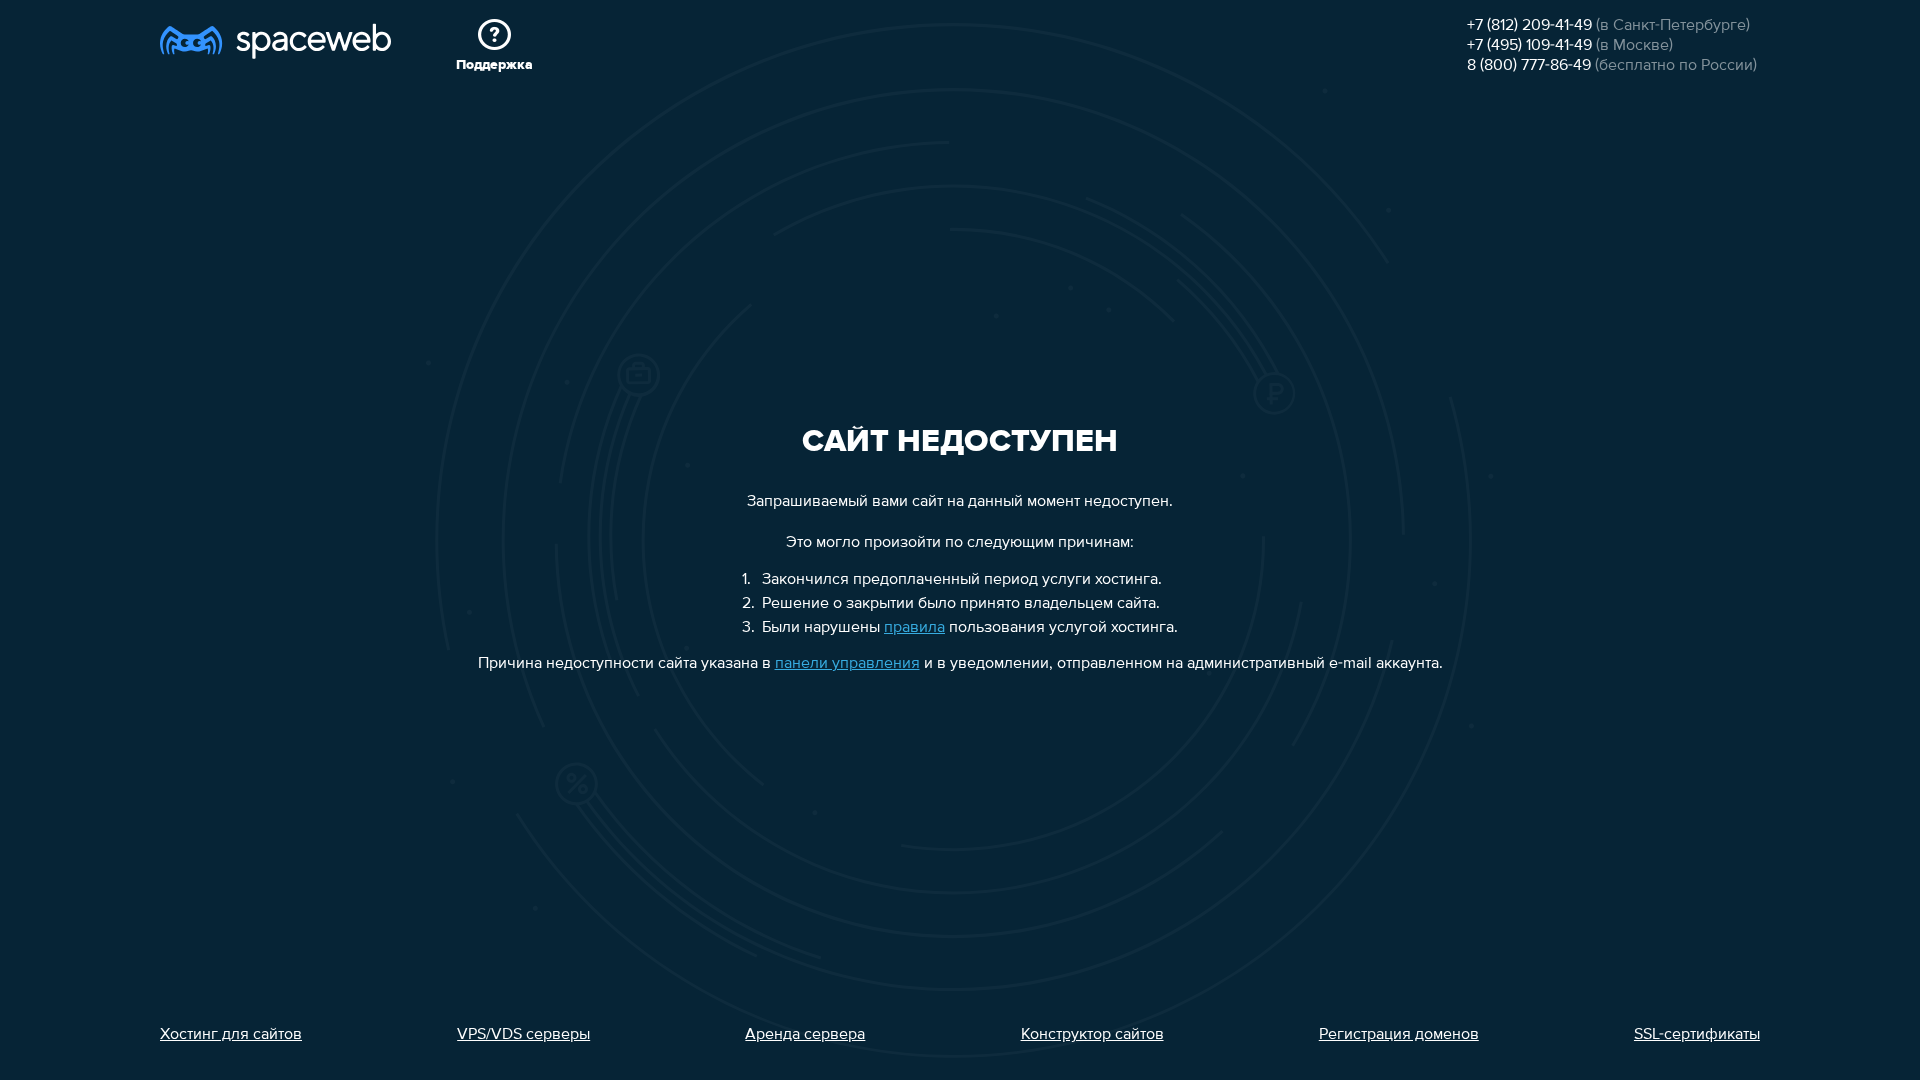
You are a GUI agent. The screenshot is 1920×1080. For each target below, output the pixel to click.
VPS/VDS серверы (523, 1035)
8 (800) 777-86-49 (1529, 66)
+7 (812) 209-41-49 (1529, 26)
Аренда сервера (805, 1035)
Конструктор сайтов (1092, 1035)
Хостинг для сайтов (231, 1035)
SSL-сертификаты (1697, 1035)
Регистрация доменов (1399, 1035)
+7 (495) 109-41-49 (1529, 46)
